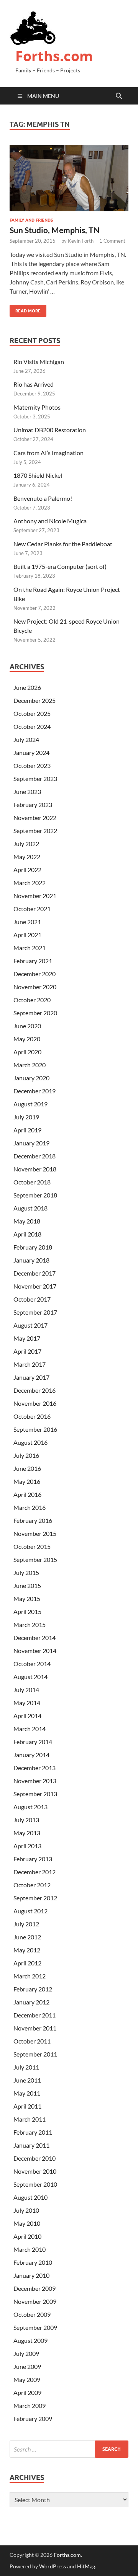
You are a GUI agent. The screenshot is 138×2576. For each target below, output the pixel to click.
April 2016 (27, 1494)
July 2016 (26, 1455)
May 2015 (27, 1598)
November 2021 (35, 896)
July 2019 (26, 1117)
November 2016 (35, 1403)
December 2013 (34, 1768)
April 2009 (27, 2392)
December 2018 (34, 1156)
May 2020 (27, 1039)
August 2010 (30, 2197)
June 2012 (27, 1937)
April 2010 (27, 2236)
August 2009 (30, 2340)
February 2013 (33, 1859)
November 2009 (35, 2301)
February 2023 (33, 804)
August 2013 (30, 1807)
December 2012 (34, 1872)
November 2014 (35, 1651)
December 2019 (34, 1091)
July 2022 (26, 844)
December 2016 (34, 1390)
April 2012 (27, 1963)
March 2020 (30, 1065)
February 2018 (33, 1247)
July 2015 (26, 1572)
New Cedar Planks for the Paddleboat (63, 544)
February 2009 (33, 2418)
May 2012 (27, 1950)
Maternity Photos (37, 407)
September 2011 (35, 2054)
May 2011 (27, 2093)
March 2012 (30, 1976)
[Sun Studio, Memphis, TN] (69, 178)
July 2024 (26, 739)
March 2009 (30, 2405)
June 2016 (27, 1468)
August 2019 (30, 1104)
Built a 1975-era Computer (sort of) (60, 566)
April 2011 (27, 2106)
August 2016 (30, 1442)
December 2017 (34, 1273)
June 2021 (27, 922)
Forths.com (54, 56)
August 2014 (30, 1677)
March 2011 (30, 2119)
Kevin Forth (81, 241)
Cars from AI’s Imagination (48, 453)
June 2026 (27, 687)
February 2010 (33, 2262)
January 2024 (31, 752)
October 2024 (32, 726)
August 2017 (30, 1325)
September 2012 (35, 1898)
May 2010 (27, 2223)
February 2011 (33, 2132)
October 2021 (32, 909)
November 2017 (35, 1286)
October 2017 (32, 1299)
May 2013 (27, 1833)
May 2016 (27, 1481)
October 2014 (32, 1664)
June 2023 (27, 791)
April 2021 (27, 935)
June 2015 (27, 1585)
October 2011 (32, 2041)
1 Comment (112, 241)
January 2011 (31, 2145)
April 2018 (27, 1234)
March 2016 (30, 1507)
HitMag (86, 2566)
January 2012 (31, 2002)
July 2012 (26, 1924)
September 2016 (35, 1429)
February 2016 (33, 1520)
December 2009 (34, 2288)
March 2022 (30, 883)
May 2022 (27, 857)
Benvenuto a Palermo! (43, 498)
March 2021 (30, 948)
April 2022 (27, 870)
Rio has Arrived (34, 384)
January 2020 (31, 1078)
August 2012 (30, 1911)
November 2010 (35, 2171)
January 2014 (31, 1755)
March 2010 (30, 2249)
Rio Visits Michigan (39, 362)
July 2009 (26, 2353)
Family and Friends (31, 220)
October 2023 (32, 765)
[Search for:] (69, 2449)
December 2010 (34, 2158)
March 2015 (30, 1624)
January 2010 (31, 2275)
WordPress (53, 2566)
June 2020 (27, 1026)
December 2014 (34, 1638)
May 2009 (27, 2379)
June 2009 (27, 2366)
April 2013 (27, 1846)
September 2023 (35, 778)
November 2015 (35, 1533)
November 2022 (35, 818)
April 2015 (27, 1611)
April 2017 (27, 1351)
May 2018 (27, 1221)
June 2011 (27, 2080)
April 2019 (27, 1130)
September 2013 (35, 1794)
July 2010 (26, 2210)
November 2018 (35, 1169)
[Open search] (119, 96)
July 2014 (26, 1690)
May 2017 (27, 1338)
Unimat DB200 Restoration (50, 430)
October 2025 (32, 713)
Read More (25, 309)
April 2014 (27, 1716)
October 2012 (32, 1885)
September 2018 (35, 1195)
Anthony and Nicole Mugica (50, 521)
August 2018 (30, 1208)
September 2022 (35, 831)
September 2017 (35, 1312)
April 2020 (27, 1052)
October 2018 (32, 1182)
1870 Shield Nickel (38, 475)
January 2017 (31, 1377)
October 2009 (32, 2314)
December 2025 (34, 700)
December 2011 (34, 2015)
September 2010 (35, 2184)
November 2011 (35, 2028)
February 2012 (33, 1989)
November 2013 (35, 1781)
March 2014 (30, 1729)
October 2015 (32, 1546)
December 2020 (34, 974)
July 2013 (26, 1820)
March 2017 (30, 1364)
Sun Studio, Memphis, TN (55, 230)
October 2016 (32, 1416)
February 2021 (33, 961)
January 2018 (31, 1260)
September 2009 (35, 2327)
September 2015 (35, 1559)
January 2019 (31, 1143)
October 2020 (32, 1000)
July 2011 (26, 2067)
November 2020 (35, 987)
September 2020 (35, 1013)
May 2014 (27, 1703)
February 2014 (33, 1742)
